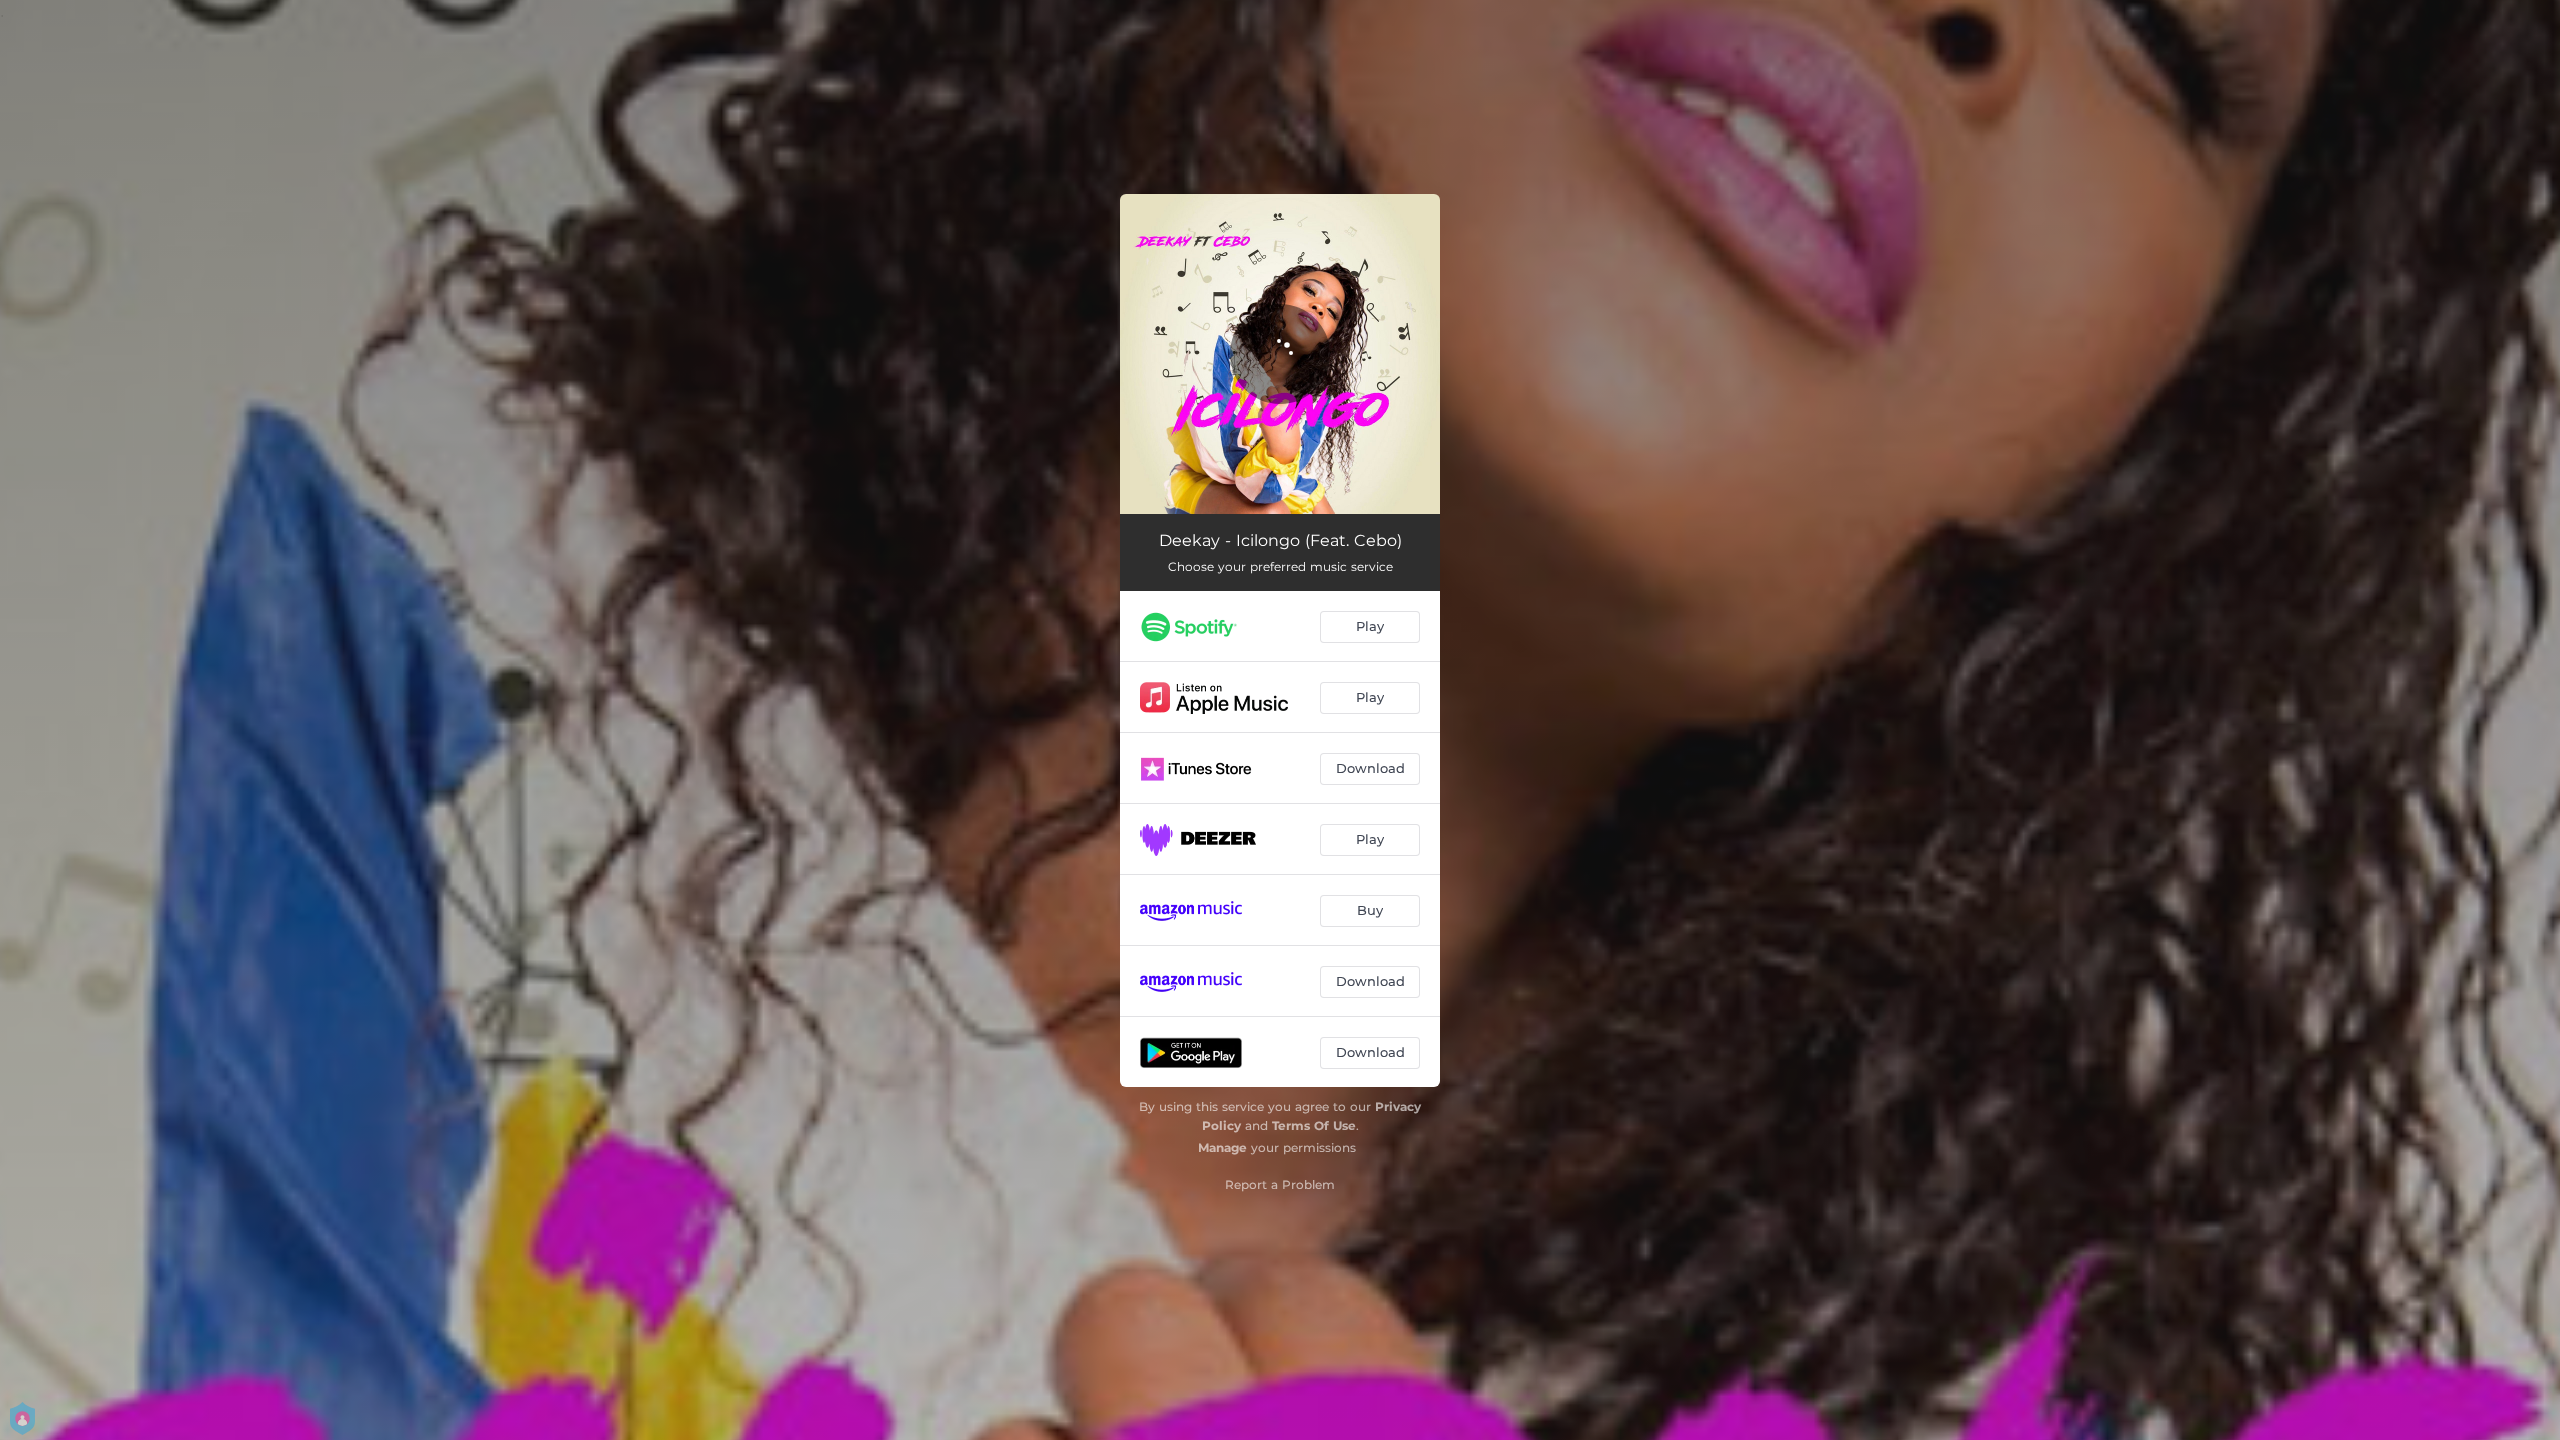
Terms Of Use (1314, 1125)
